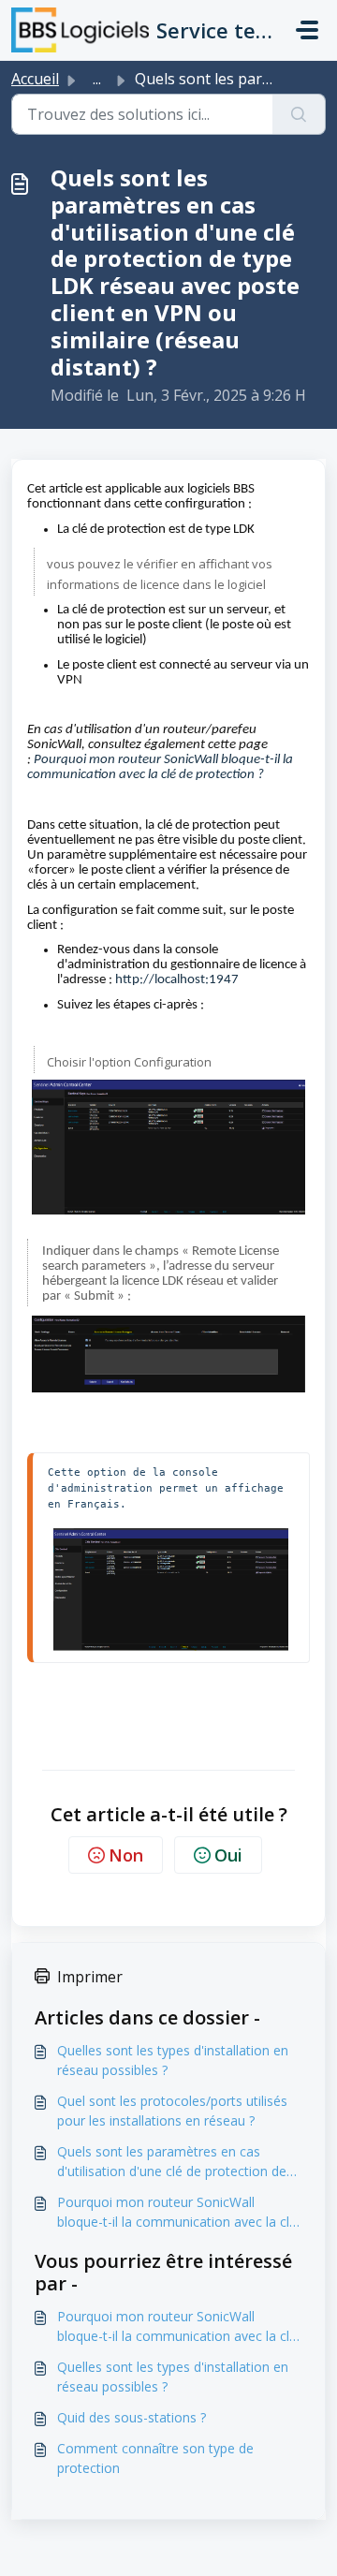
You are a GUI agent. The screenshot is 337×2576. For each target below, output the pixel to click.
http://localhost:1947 (177, 980)
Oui (228, 1855)
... (97, 79)
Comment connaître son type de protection (155, 2458)
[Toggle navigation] (307, 30)
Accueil (35, 79)
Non (126, 1855)
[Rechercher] (299, 114)
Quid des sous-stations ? (132, 2417)
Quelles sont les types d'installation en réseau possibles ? (173, 2060)
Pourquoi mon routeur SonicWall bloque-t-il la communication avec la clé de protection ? (177, 2212)
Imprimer (90, 1977)
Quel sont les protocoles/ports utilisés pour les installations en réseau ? (172, 2111)
